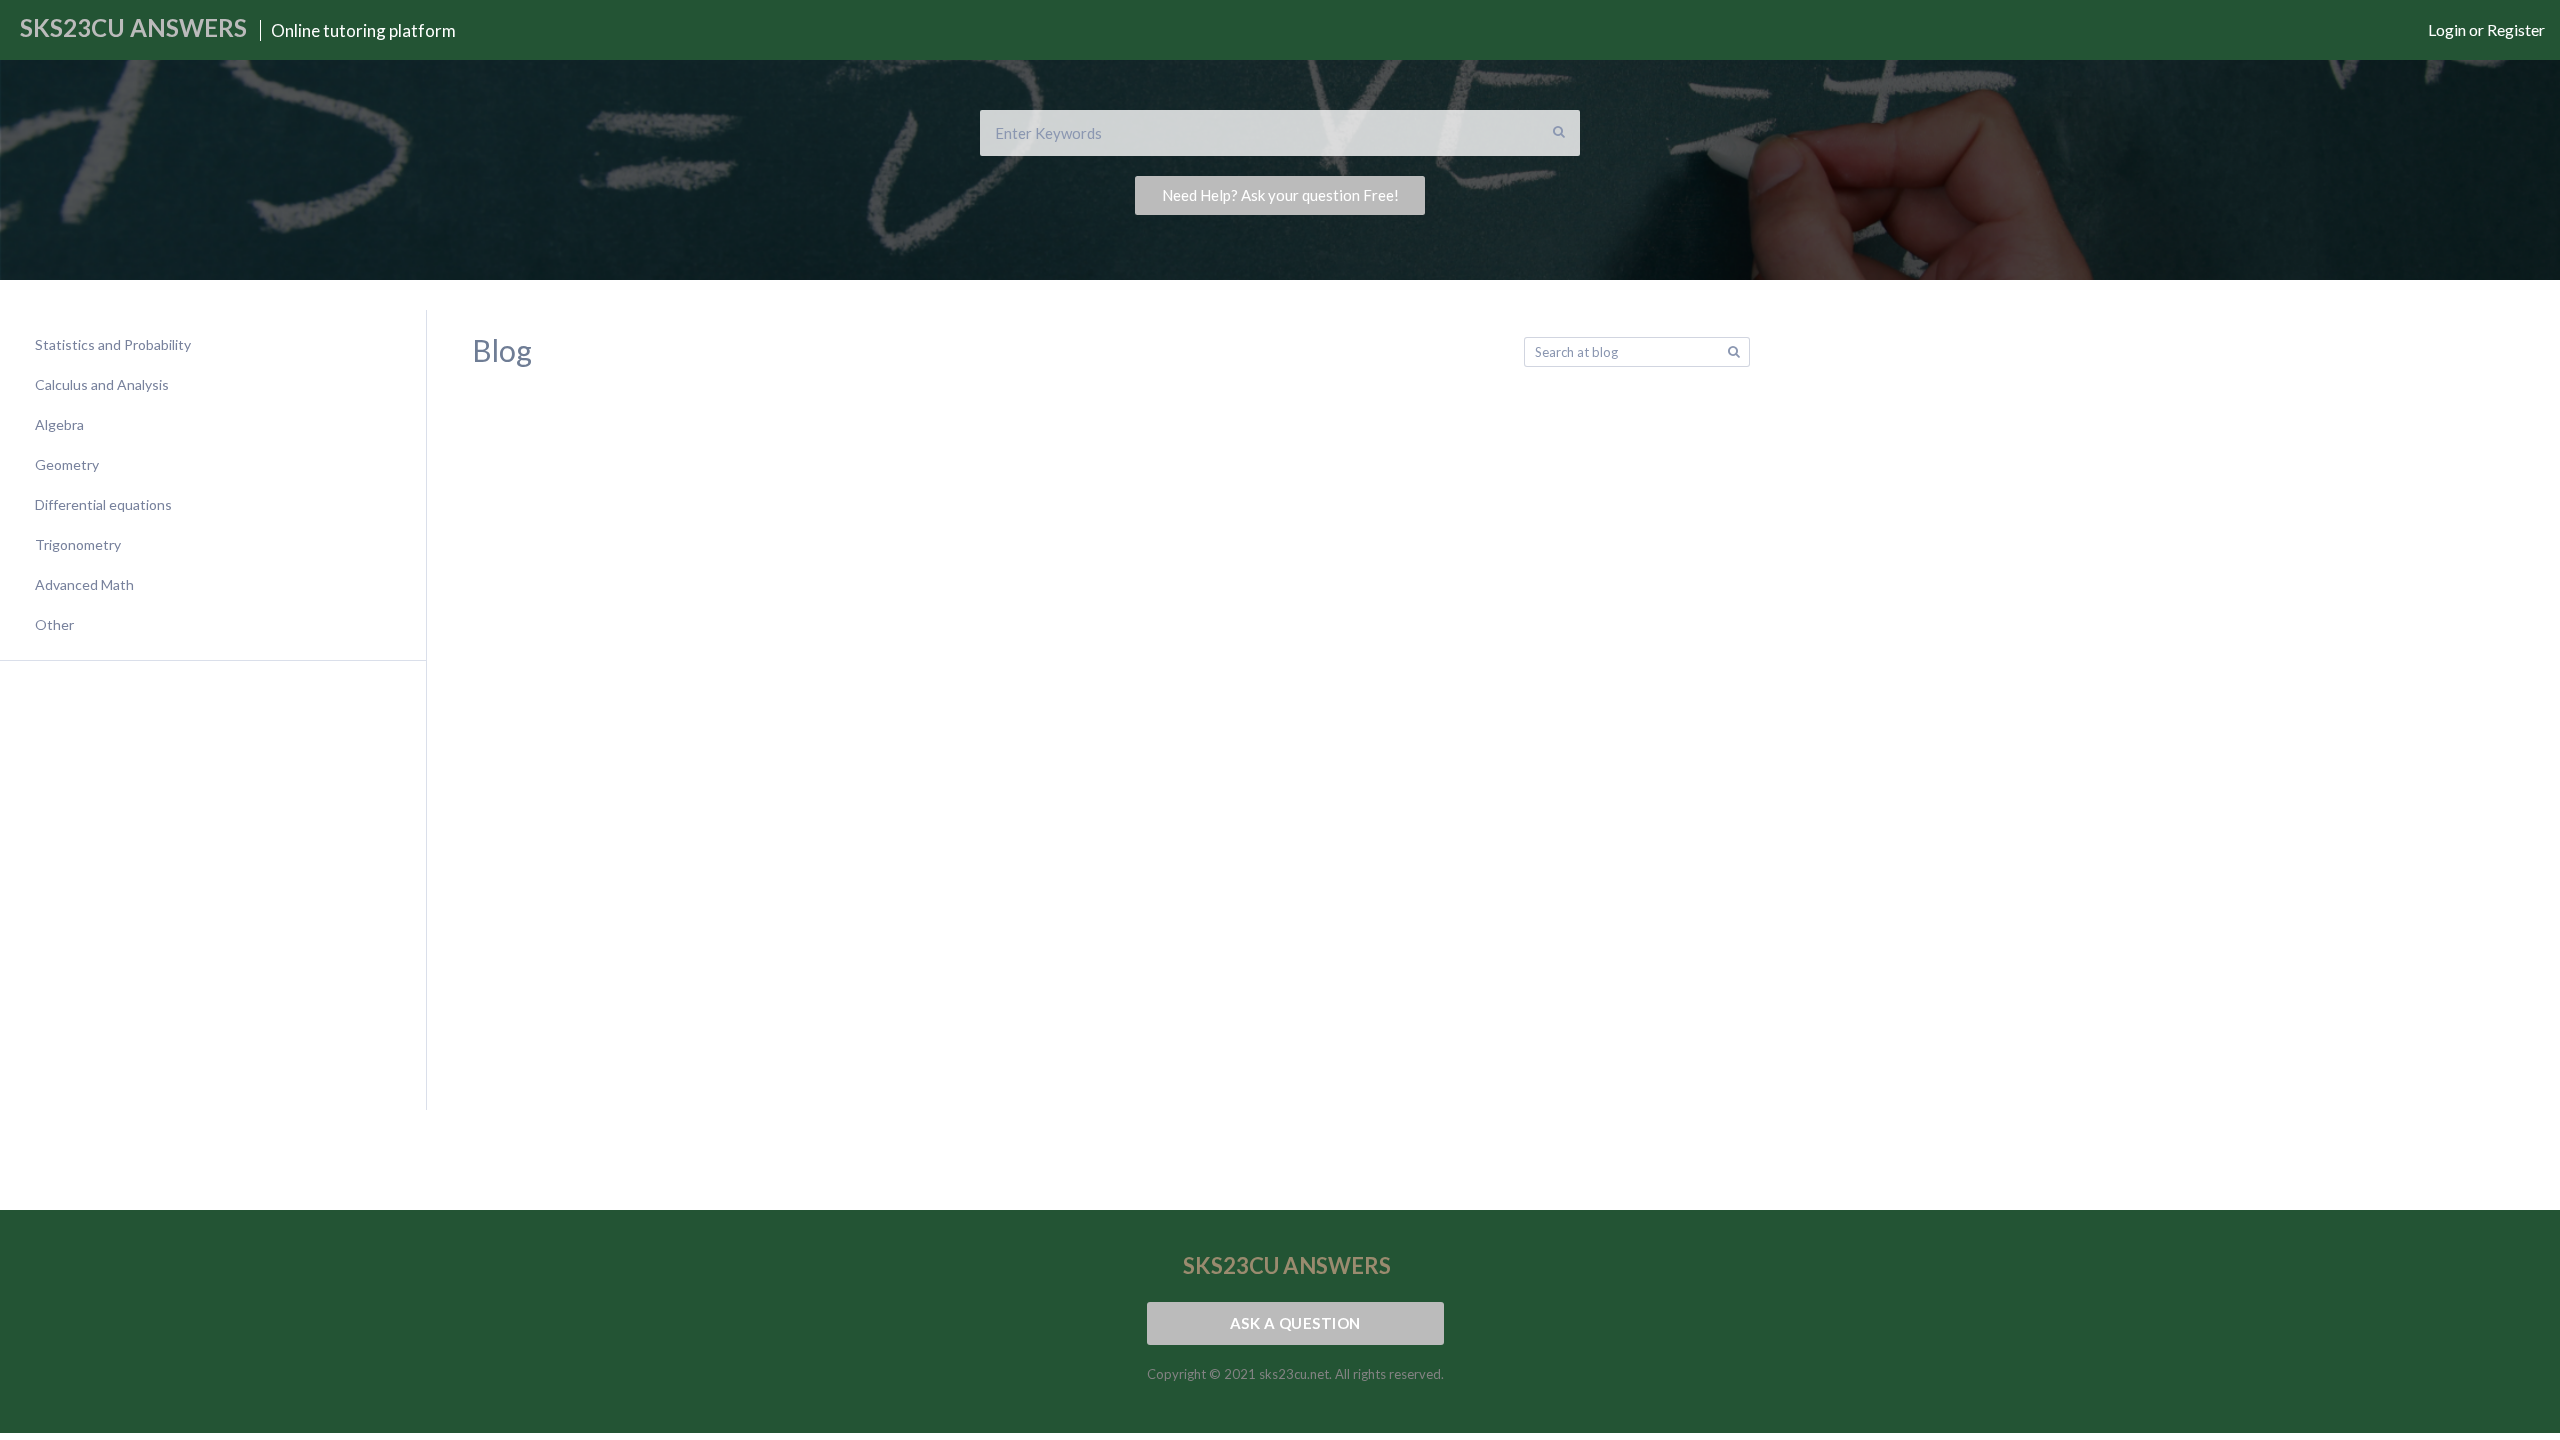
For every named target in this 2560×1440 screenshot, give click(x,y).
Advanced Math (84, 584)
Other (54, 624)
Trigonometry (78, 544)
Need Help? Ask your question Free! (1280, 195)
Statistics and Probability (113, 344)
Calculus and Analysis (102, 384)
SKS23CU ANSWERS (133, 27)
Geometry (67, 464)
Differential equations (103, 504)
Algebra (59, 424)
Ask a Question (1295, 1323)
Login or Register (2486, 30)
